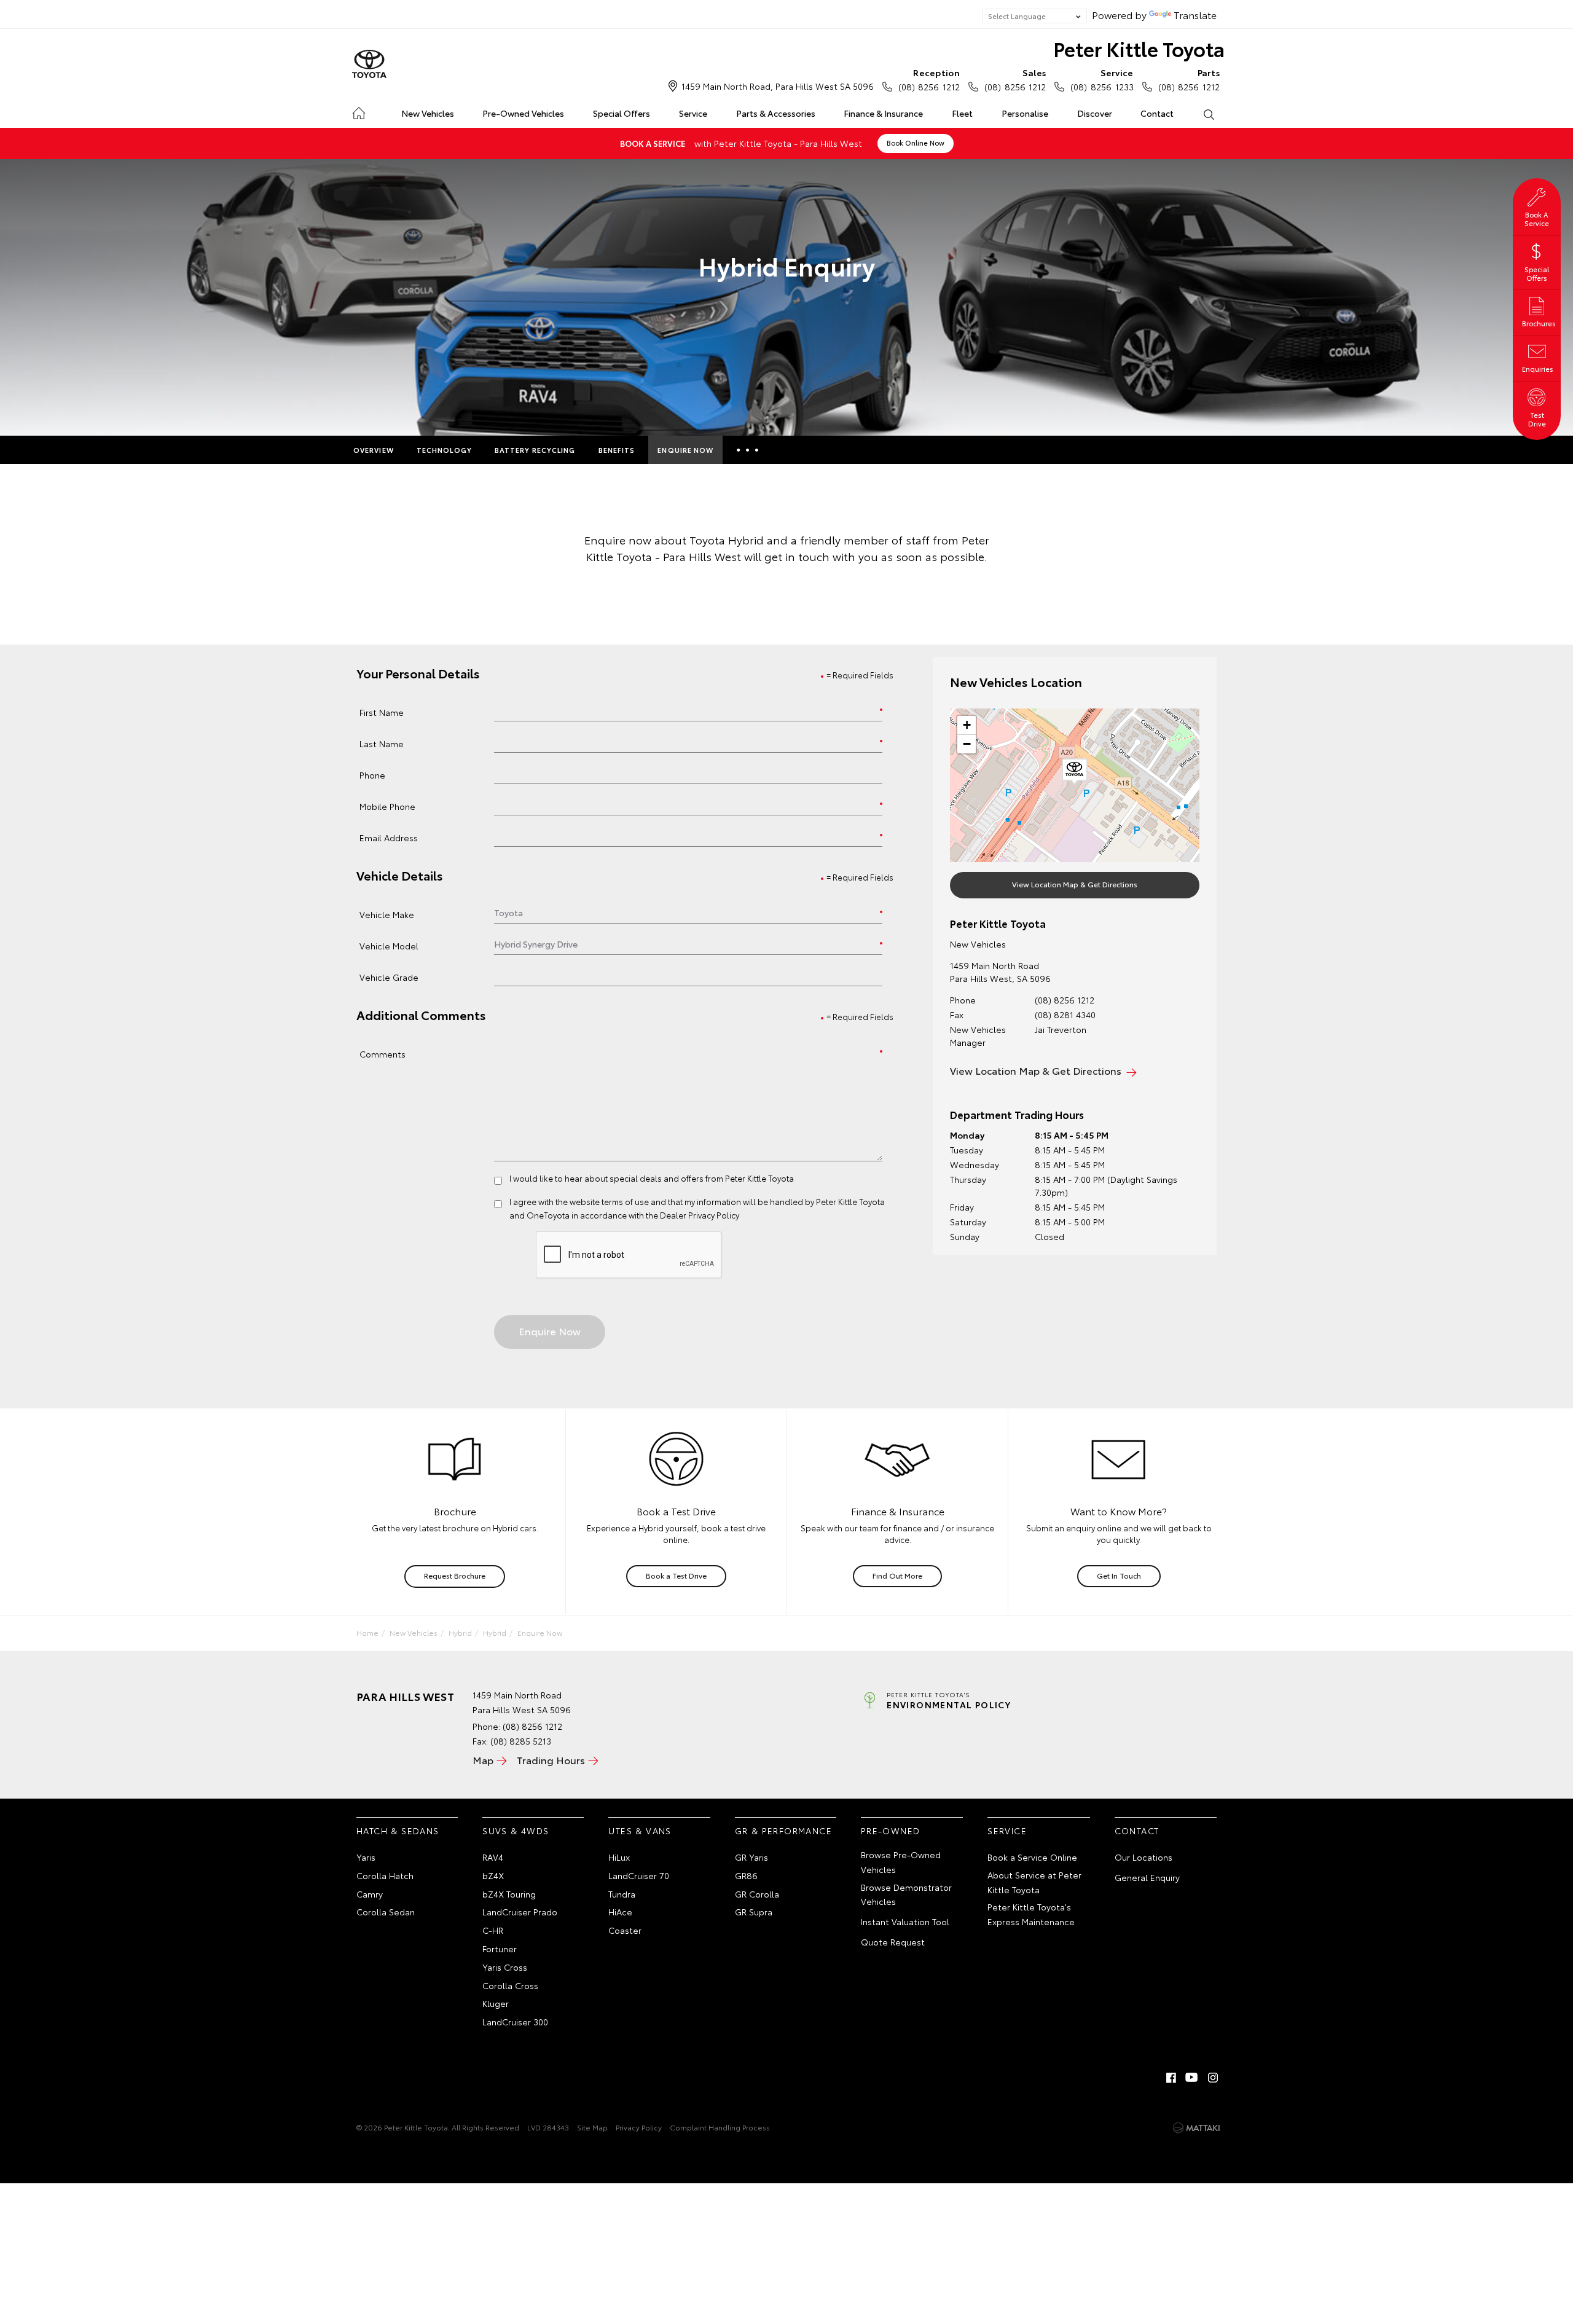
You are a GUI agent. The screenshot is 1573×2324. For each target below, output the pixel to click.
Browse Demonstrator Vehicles (906, 1894)
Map (483, 1760)
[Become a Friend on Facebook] (1171, 2078)
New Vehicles (428, 113)
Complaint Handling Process (720, 2127)
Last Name (382, 743)
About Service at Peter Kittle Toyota (1034, 1882)
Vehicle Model (389, 945)
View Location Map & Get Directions (1075, 884)
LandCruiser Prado (520, 1912)
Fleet (962, 113)
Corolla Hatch (385, 1875)
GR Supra (754, 1912)
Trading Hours (551, 1760)
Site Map (592, 2127)
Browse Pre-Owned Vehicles (901, 1862)
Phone (372, 775)
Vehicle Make (387, 914)
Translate (1195, 14)
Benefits (617, 450)
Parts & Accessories (776, 113)
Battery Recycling (535, 450)
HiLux (619, 1857)
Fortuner (500, 1949)
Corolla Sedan (386, 1912)
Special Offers (622, 113)
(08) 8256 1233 (1102, 80)
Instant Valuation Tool (905, 1922)
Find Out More (897, 1575)
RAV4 (493, 1857)
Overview (374, 450)
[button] (1075, 772)
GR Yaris (751, 1857)
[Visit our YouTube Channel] (1192, 2078)
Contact (1157, 113)
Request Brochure (455, 1575)
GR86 (746, 1875)
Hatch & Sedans (398, 1831)
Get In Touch (1119, 1575)
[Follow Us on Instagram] (1213, 2078)
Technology (444, 450)
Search (1208, 114)
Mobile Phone (387, 806)
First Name (382, 712)
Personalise (1025, 113)
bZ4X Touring (509, 1894)
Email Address (389, 837)
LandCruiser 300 (515, 2022)
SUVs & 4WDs (516, 1831)
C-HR (493, 1930)
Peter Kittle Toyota (1139, 48)
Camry (370, 1894)
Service (693, 113)
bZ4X (493, 1875)
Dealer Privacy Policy (700, 1215)
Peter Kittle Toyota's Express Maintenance (1031, 1914)
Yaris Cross (505, 1967)
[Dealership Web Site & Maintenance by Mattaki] (1196, 2128)
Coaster (625, 1930)
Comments (382, 1054)
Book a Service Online (1032, 1857)
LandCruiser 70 (639, 1875)
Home (359, 111)
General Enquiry (1147, 1877)
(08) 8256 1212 (929, 80)
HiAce (620, 1912)
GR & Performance (783, 1831)
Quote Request (893, 1942)
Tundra (622, 1894)
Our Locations (1143, 1857)
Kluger (496, 2003)
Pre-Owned (891, 1831)
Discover (1095, 113)
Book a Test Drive (676, 1575)
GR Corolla (757, 1894)
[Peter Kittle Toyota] (369, 65)
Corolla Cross (510, 1985)
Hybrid (460, 1632)
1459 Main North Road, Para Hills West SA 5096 (778, 86)
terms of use (625, 1201)
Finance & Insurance (883, 113)
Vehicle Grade (389, 977)
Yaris (366, 1857)
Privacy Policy (639, 2127)
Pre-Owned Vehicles (523, 113)
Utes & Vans (640, 1831)
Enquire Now (685, 450)
